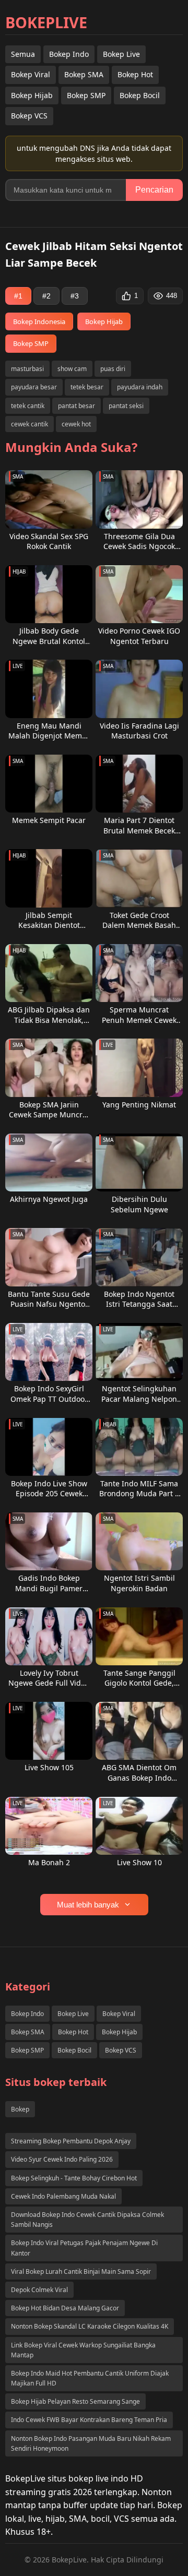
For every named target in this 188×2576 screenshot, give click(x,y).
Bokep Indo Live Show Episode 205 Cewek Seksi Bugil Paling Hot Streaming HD (49, 1489)
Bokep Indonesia (39, 321)
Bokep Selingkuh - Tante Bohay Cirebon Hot (74, 2178)
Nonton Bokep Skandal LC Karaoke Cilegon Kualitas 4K (90, 2326)
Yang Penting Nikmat (139, 1105)
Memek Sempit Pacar (49, 820)
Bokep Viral (31, 74)
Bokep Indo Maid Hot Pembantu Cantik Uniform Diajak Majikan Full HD (90, 2378)
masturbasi (27, 369)
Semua (23, 54)
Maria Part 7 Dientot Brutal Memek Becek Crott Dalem (139, 825)
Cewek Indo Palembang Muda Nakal (63, 2196)
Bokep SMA (84, 74)
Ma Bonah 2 (49, 1862)
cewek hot (76, 424)
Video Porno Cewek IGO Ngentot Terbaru (139, 636)
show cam (72, 369)
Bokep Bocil (140, 95)
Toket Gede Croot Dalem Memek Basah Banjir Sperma (139, 920)
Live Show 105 (49, 1767)
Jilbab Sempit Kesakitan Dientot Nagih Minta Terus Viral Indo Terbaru (49, 920)
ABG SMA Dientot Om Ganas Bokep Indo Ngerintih (139, 1773)
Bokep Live (121, 54)
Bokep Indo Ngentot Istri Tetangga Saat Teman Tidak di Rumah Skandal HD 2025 (139, 1299)
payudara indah (140, 387)
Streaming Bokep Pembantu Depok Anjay (71, 2141)
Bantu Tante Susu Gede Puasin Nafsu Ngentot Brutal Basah (49, 1299)
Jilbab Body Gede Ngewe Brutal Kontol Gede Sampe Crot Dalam (49, 636)
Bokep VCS (29, 116)
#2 (46, 296)
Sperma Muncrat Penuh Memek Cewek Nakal (139, 1015)
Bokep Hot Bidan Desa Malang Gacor (65, 2308)
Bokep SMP (86, 95)
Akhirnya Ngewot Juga (49, 1199)
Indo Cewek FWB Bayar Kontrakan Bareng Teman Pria (89, 2420)
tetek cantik (28, 406)
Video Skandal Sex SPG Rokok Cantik (49, 541)
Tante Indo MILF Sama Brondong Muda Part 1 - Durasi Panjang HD (139, 1489)
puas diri (113, 369)
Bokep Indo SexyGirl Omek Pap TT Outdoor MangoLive (49, 1394)
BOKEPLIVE (46, 22)
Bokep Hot (135, 74)
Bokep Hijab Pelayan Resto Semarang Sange (75, 2401)
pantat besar (77, 406)
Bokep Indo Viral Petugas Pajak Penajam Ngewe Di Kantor (84, 2248)
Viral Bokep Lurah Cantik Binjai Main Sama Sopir (81, 2271)
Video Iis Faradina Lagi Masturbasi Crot (139, 731)
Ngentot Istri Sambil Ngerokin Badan (139, 1583)
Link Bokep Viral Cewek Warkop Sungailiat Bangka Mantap (83, 2350)
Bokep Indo (69, 54)
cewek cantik (30, 424)
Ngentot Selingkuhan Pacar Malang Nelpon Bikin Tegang (139, 1394)
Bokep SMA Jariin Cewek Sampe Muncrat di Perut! (49, 1110)
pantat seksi (126, 406)
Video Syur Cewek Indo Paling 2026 (62, 2159)
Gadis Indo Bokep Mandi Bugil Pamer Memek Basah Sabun (49, 1583)
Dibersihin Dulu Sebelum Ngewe (139, 1204)
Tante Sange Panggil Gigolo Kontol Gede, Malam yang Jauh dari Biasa (139, 1678)
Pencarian (154, 190)
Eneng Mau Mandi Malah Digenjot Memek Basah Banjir (49, 731)
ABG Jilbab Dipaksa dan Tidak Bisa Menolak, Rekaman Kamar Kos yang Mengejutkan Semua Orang (49, 1015)
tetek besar (87, 387)
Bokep (20, 2109)
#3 (75, 296)
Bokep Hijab (32, 95)
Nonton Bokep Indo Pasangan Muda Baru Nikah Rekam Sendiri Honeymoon (91, 2443)
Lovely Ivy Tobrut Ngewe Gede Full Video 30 (49, 1678)
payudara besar (34, 387)
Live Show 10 (139, 1862)
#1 (18, 296)
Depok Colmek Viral (39, 2290)
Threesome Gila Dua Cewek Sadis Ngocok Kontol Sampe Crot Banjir (139, 541)
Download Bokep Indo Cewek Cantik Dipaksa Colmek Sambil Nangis (87, 2220)
